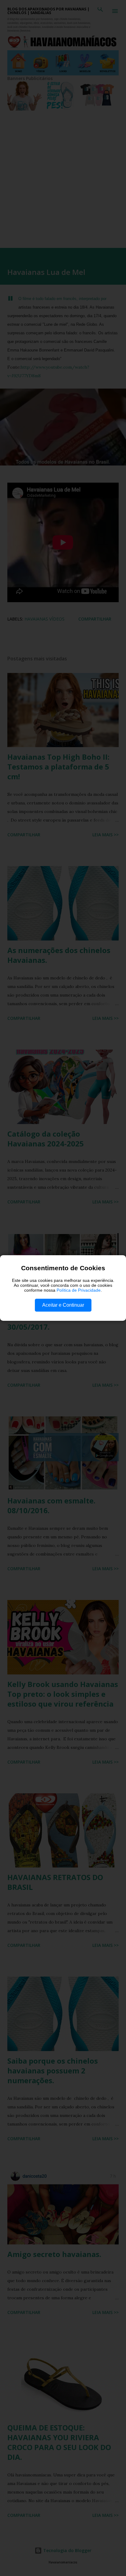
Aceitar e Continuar (63, 1305)
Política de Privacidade (79, 1290)
